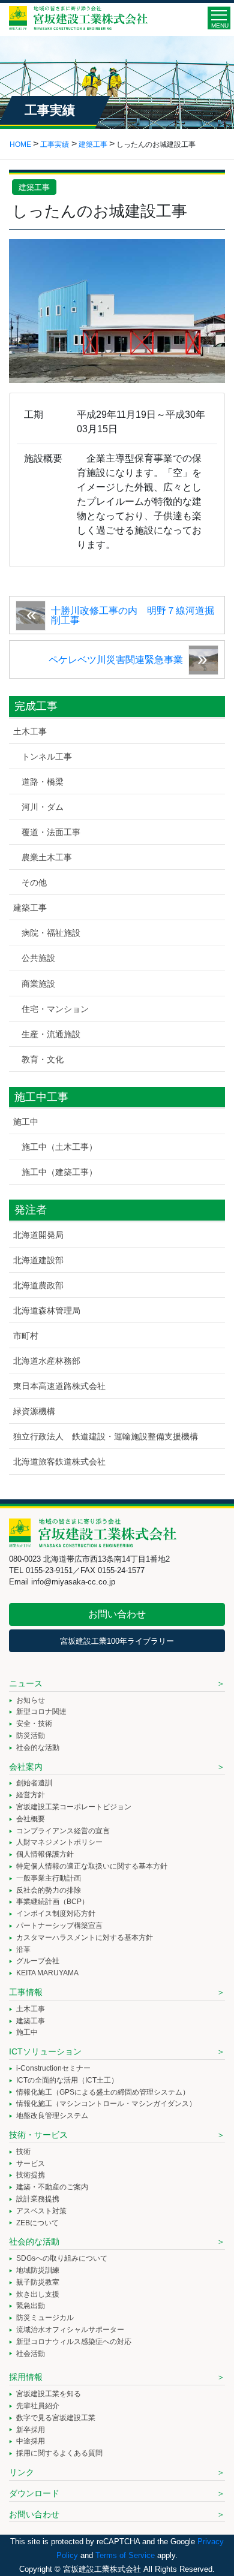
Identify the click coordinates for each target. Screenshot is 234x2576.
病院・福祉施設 (51, 933)
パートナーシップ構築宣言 (59, 1926)
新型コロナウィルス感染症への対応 (74, 2342)
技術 (23, 2152)
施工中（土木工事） (59, 1147)
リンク (22, 2472)
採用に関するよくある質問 (59, 2453)
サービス (31, 2164)
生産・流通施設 (51, 1034)
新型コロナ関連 (41, 1712)
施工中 (26, 1122)
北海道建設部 (38, 1260)
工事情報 (26, 1992)
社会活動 (31, 2354)
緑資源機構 (34, 1411)
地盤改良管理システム (52, 2116)
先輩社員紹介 (38, 2406)
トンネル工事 (47, 757)
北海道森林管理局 (47, 1310)
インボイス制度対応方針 (56, 1914)
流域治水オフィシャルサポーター (70, 2330)
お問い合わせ (117, 1614)
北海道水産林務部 (47, 1361)
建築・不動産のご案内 (52, 2187)
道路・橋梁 (43, 782)
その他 (34, 882)
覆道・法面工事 (51, 832)
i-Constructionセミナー (53, 2068)
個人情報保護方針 (45, 1854)
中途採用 (31, 2441)
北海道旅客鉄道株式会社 (59, 1462)
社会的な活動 (38, 1748)
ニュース (26, 1683)
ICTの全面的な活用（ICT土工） (67, 2080)
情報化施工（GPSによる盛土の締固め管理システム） (103, 2092)
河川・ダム (43, 807)
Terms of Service (125, 2555)
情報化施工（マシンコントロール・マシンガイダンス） (106, 2104)
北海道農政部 (38, 1285)
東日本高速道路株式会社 (59, 1386)
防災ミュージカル (45, 2318)
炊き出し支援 (38, 2294)
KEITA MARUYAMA (47, 1973)
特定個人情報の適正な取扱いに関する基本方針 (92, 1866)
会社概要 (31, 1819)
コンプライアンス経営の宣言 (63, 1831)
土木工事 (30, 731)
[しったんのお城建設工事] (117, 310)
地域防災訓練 (38, 2270)
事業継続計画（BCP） (52, 1902)
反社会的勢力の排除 (49, 1890)
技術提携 (31, 2175)
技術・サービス (38, 2135)
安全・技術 (34, 1724)
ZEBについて (37, 2223)
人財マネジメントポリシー (59, 1842)
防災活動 (31, 1736)
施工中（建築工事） (59, 1172)
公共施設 (38, 958)
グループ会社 (38, 1961)
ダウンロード (34, 2493)
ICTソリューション (45, 2051)
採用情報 (26, 2377)
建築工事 (34, 187)
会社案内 (26, 1767)
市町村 (26, 1336)
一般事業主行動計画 (49, 1878)
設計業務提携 (38, 2199)
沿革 (23, 1950)
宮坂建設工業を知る (49, 2394)
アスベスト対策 (41, 2211)
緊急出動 (31, 2306)
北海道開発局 (38, 1235)
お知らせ (31, 1700)
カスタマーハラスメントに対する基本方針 (85, 1938)
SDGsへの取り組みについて (62, 2258)
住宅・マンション (55, 1009)
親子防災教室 (38, 2282)
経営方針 (31, 1795)
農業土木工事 (47, 857)
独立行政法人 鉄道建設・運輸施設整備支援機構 (106, 1436)
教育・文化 (43, 1059)
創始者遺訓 (34, 1783)
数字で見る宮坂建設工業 (56, 2418)
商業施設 (38, 984)
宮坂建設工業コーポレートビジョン (74, 1807)
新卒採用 (31, 2430)
